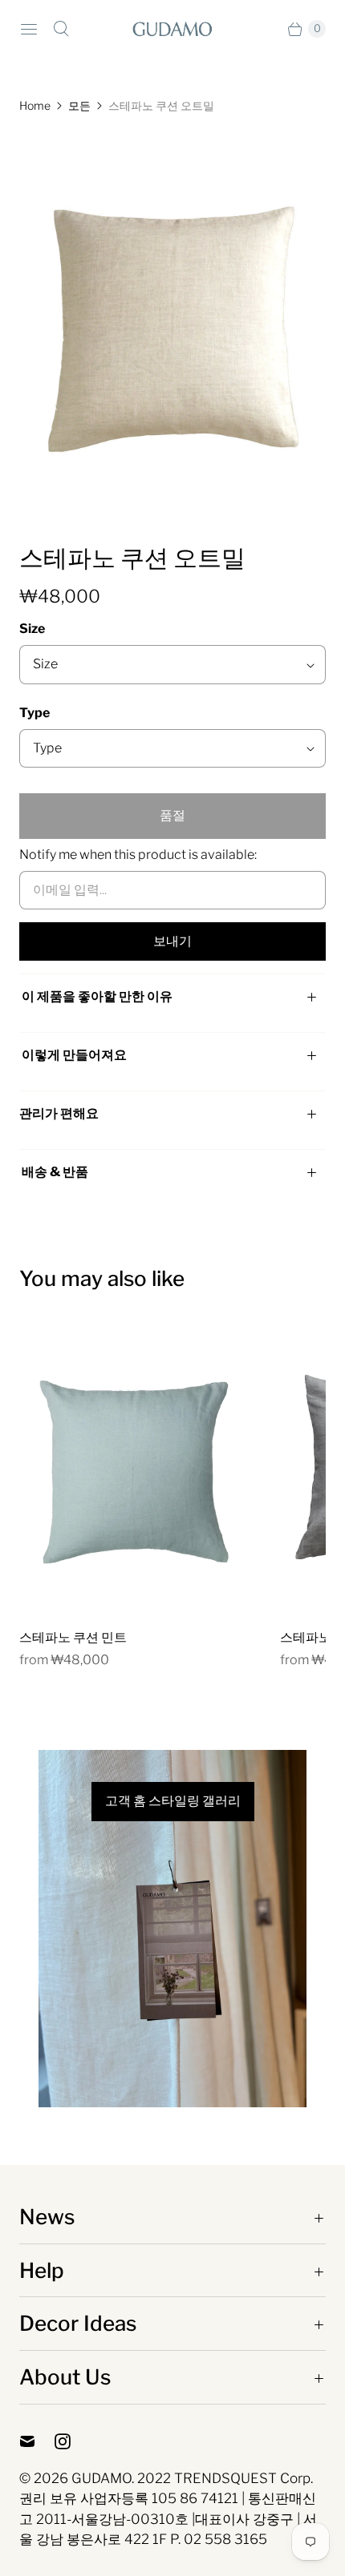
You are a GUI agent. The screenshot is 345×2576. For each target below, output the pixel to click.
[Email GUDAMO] (37, 2441)
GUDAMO (101, 2478)
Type (34, 713)
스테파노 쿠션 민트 (73, 1637)
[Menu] (29, 29)
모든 (79, 105)
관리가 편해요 (59, 1113)
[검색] (61, 29)
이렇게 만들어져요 (74, 1055)
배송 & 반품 (54, 1172)
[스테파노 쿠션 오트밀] (172, 328)
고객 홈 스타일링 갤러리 (173, 1801)
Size (32, 629)
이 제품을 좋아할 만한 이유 (97, 996)
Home (35, 105)
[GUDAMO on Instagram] (72, 2441)
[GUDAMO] (172, 28)
